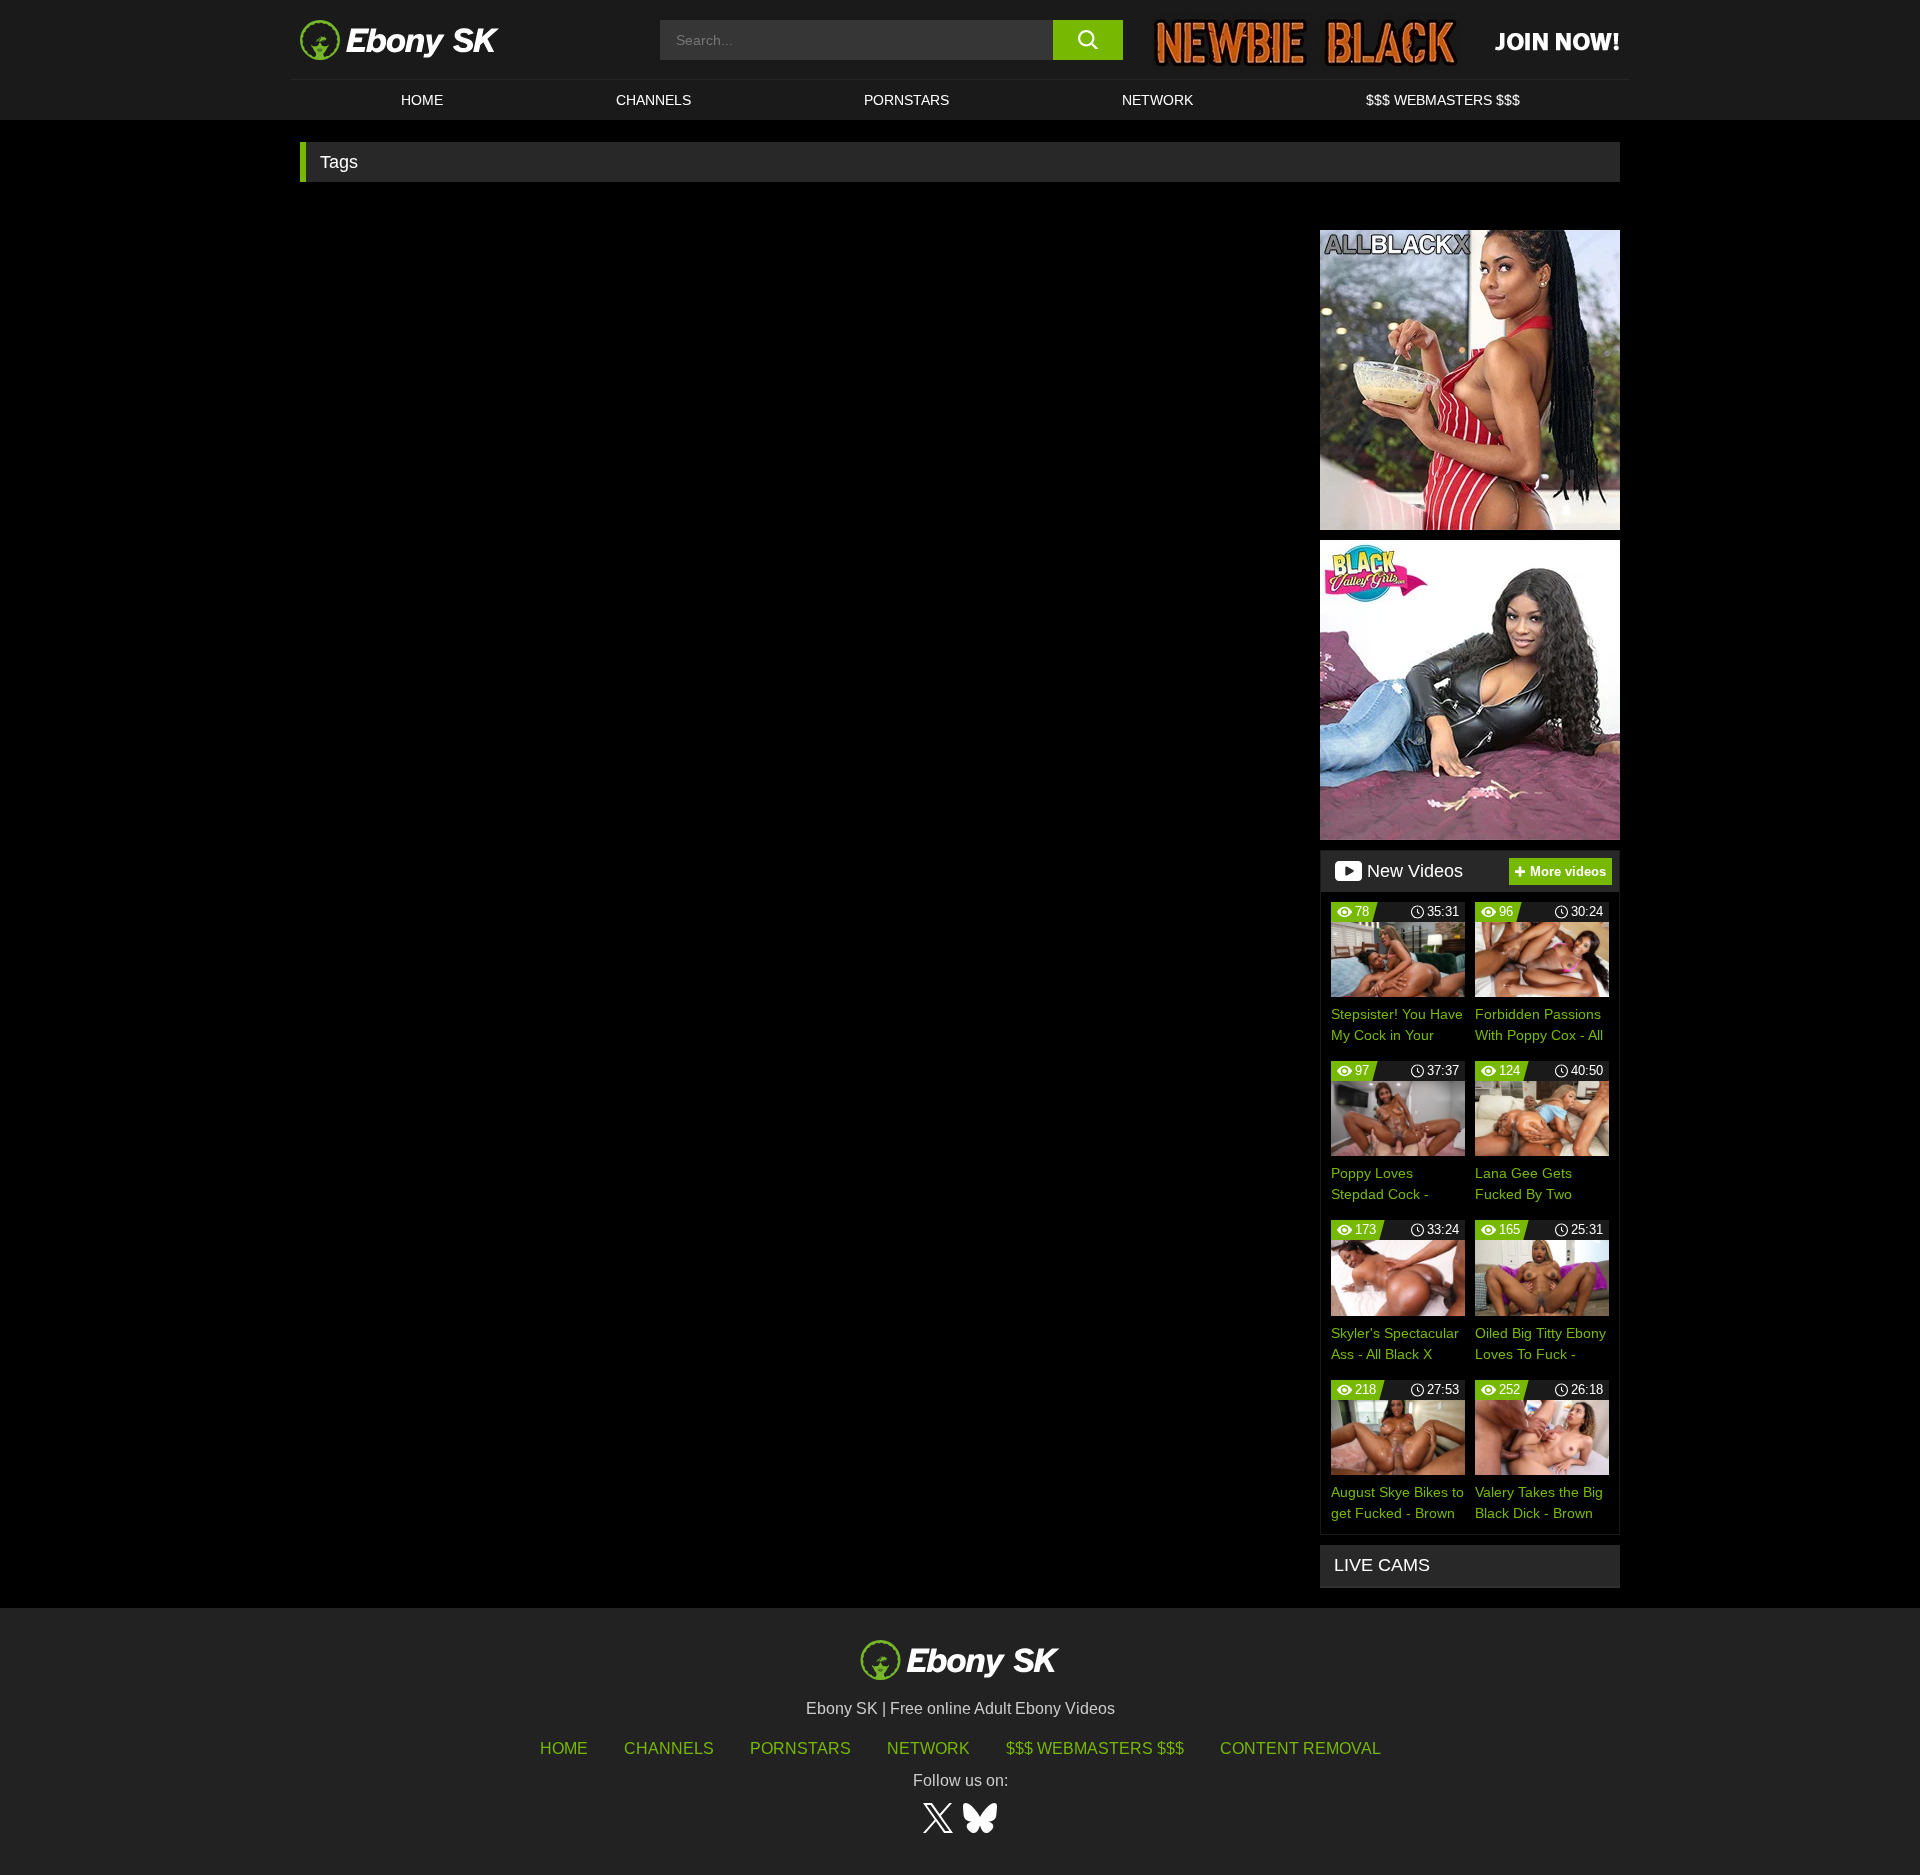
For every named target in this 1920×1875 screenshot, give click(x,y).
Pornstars (906, 100)
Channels (653, 100)
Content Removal (1300, 1748)
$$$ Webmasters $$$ (1443, 100)
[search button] (1087, 40)
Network (1157, 100)
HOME (422, 100)
